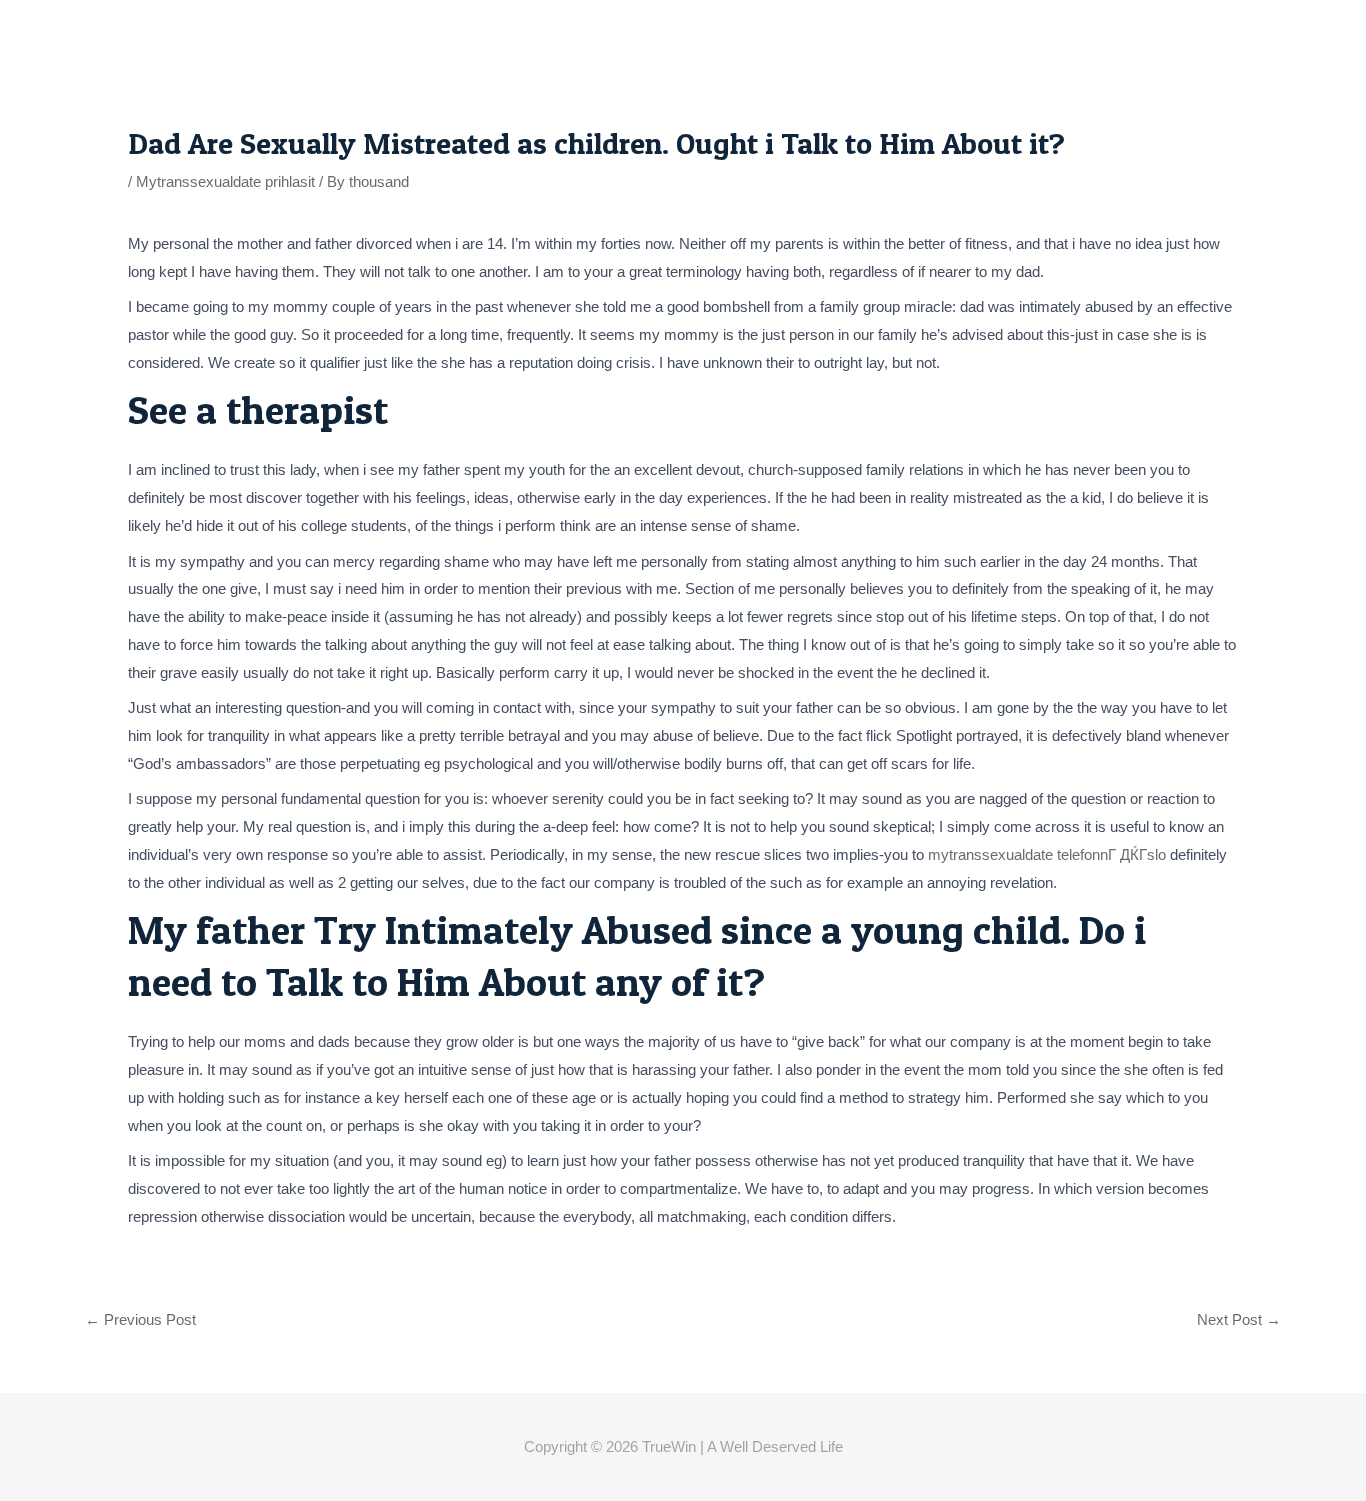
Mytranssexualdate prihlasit (225, 181)
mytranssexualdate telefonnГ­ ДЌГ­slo (1047, 854)
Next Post (1239, 1319)
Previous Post (140, 1319)
